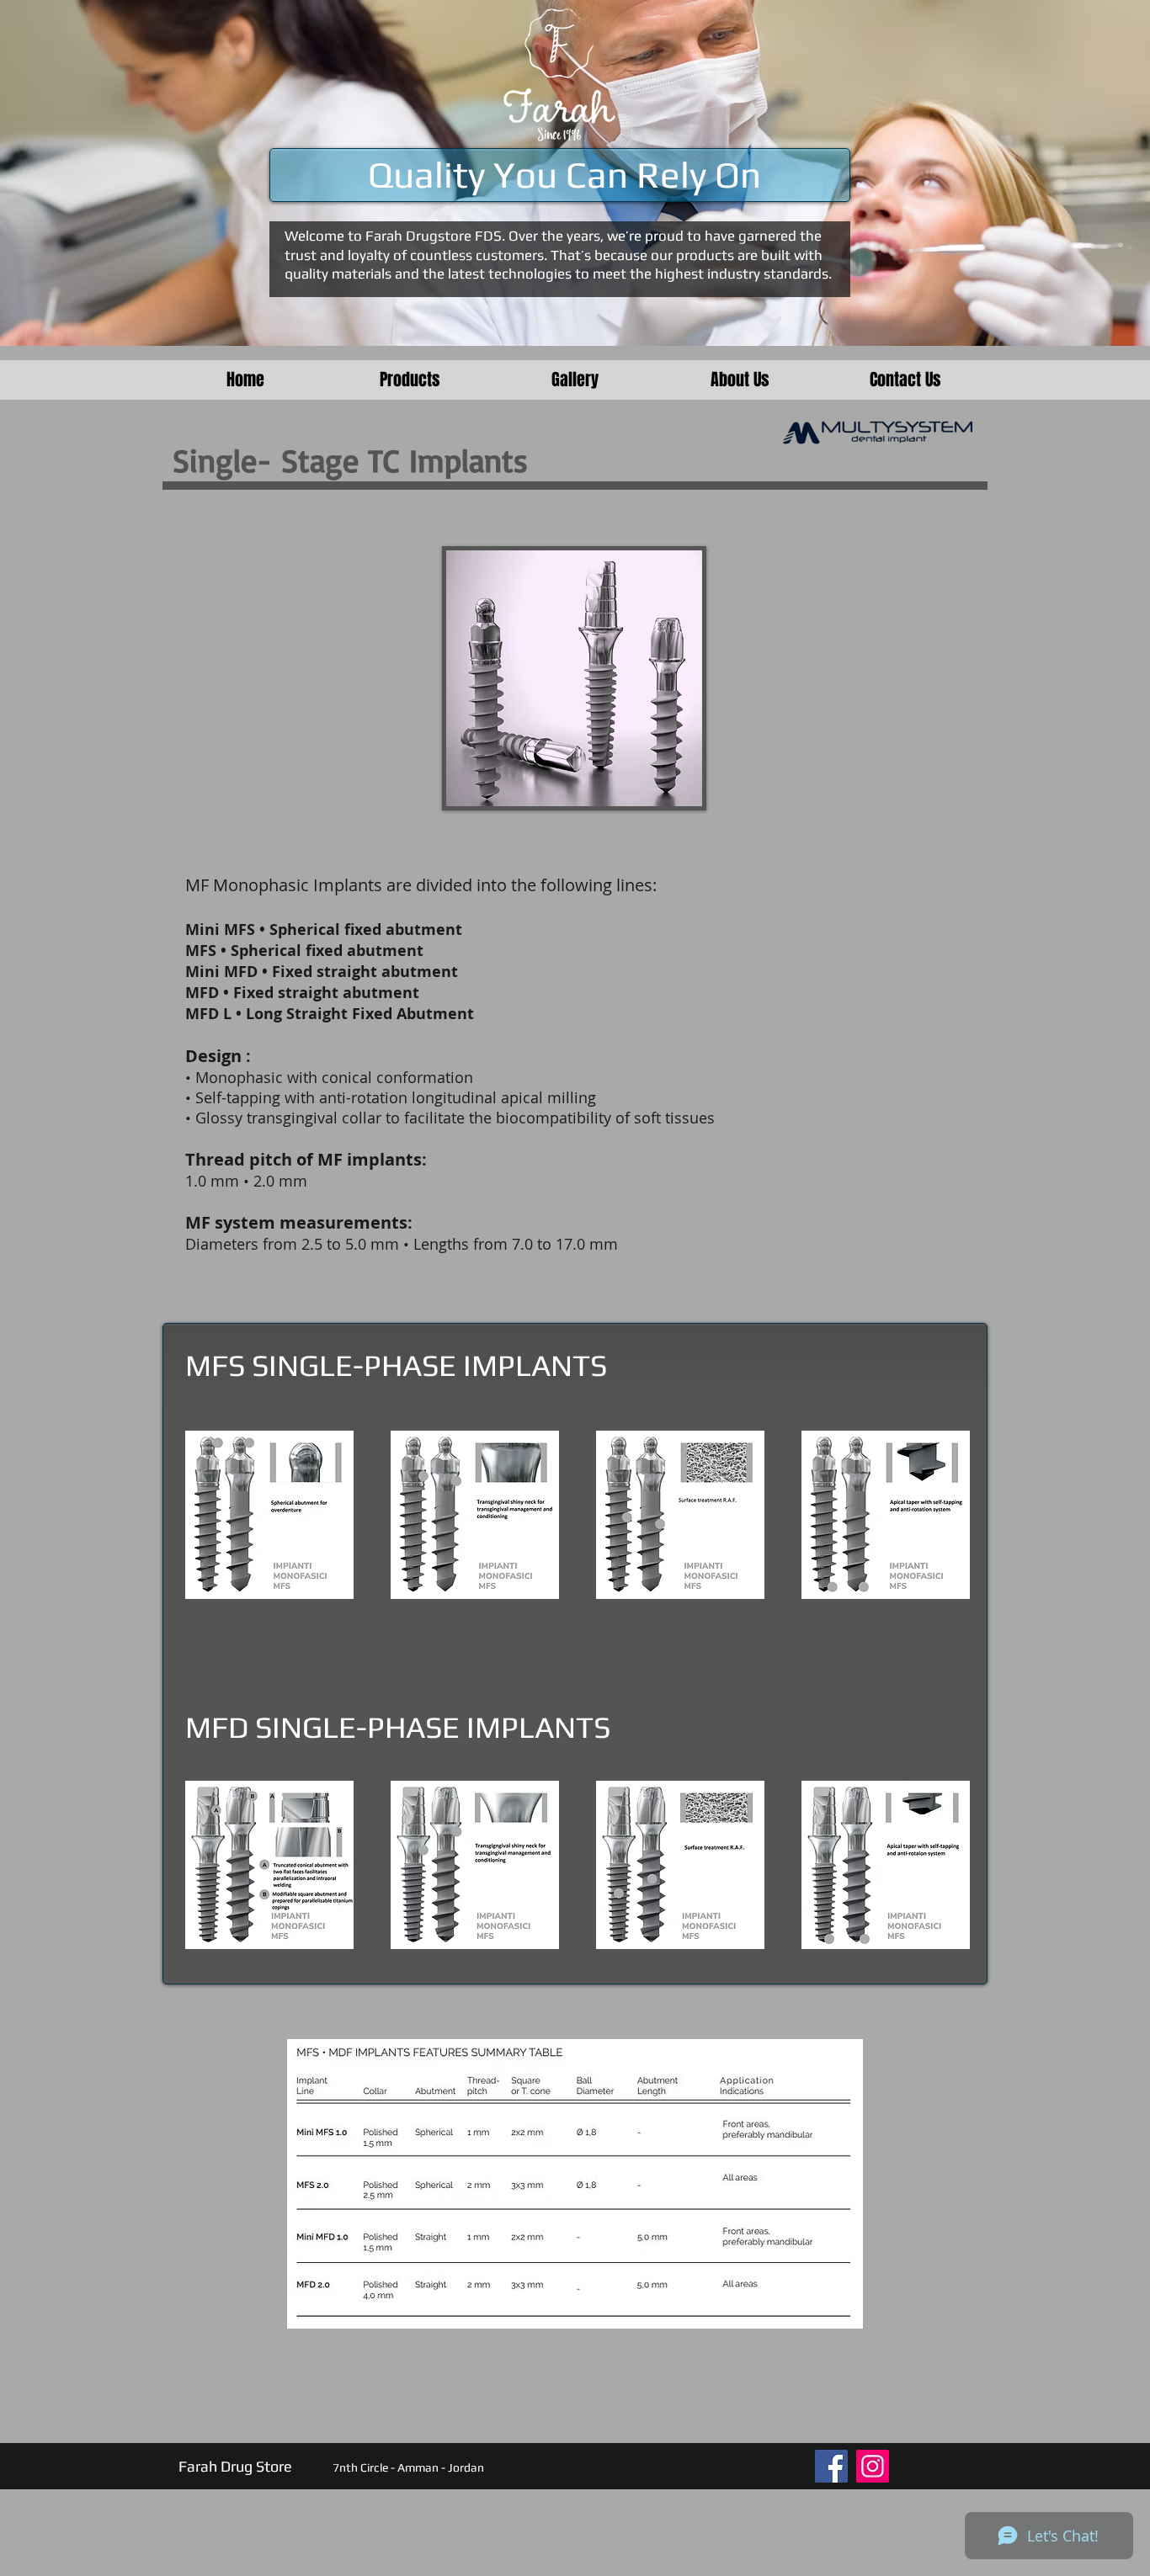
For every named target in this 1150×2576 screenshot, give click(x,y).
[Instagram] (873, 2466)
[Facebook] (831, 2466)
